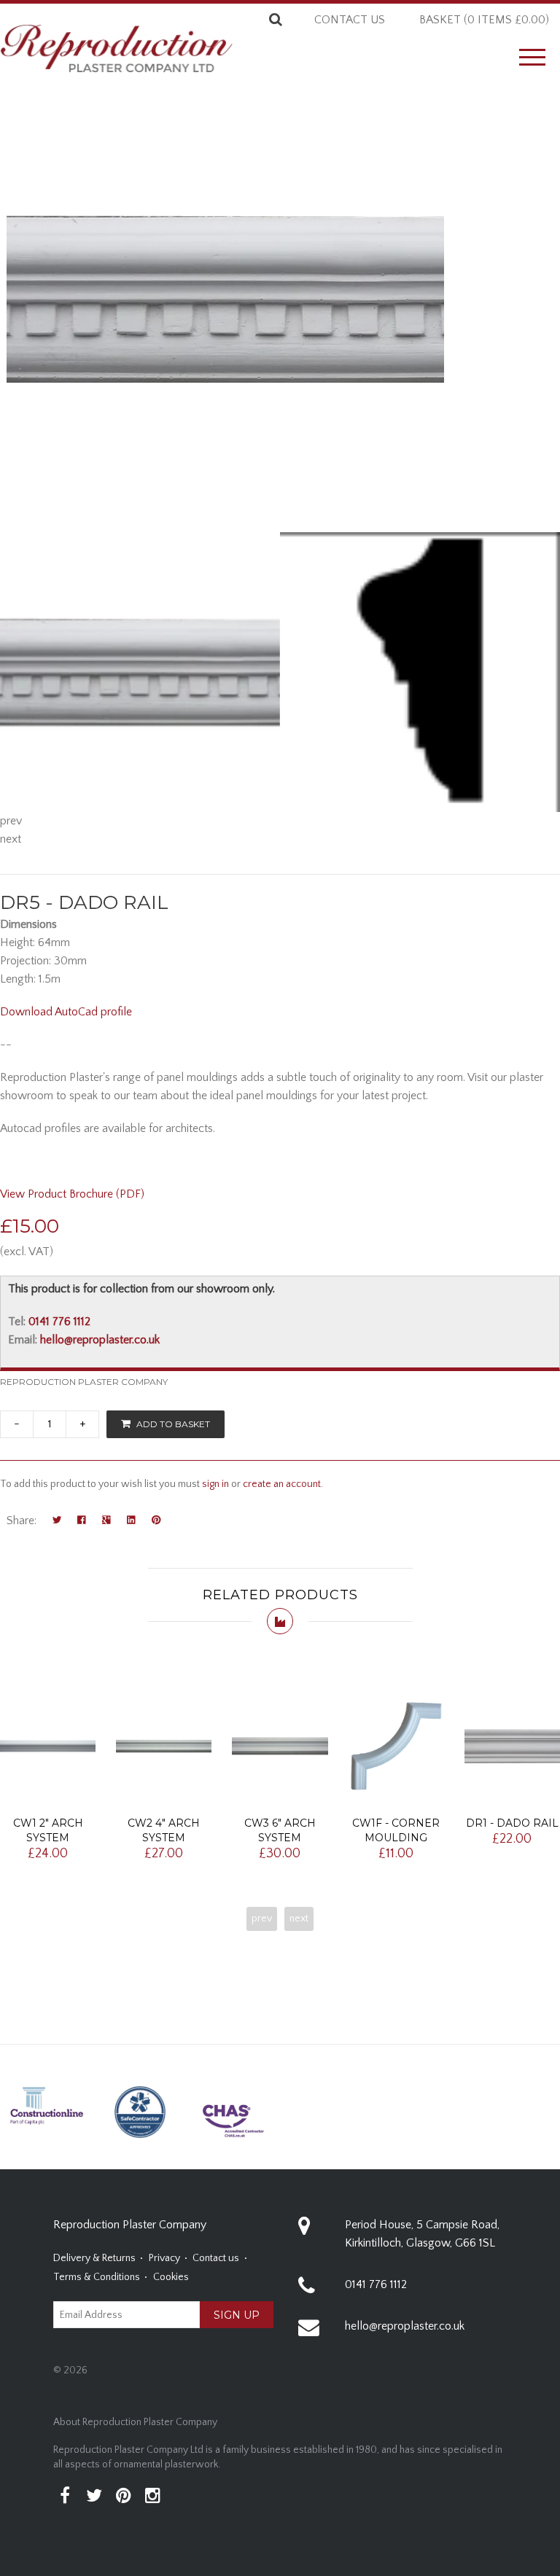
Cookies (171, 2277)
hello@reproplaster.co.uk (100, 1340)
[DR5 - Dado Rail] (140, 672)
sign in (215, 1484)
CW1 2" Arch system (48, 1830)
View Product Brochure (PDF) (72, 1194)
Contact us (350, 20)
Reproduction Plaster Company (84, 1382)
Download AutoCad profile (66, 1012)
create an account (282, 1484)
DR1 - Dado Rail (512, 1823)
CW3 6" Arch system (280, 1830)
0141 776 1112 (59, 1322)
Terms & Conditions (97, 2277)
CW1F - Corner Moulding (396, 1830)
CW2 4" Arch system (164, 1830)
